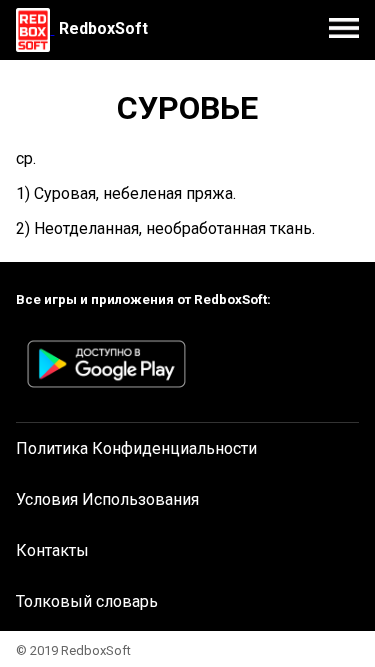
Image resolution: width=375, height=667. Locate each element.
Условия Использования (107, 499)
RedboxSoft (103, 28)
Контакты (52, 550)
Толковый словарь (87, 601)
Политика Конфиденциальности (136, 448)
